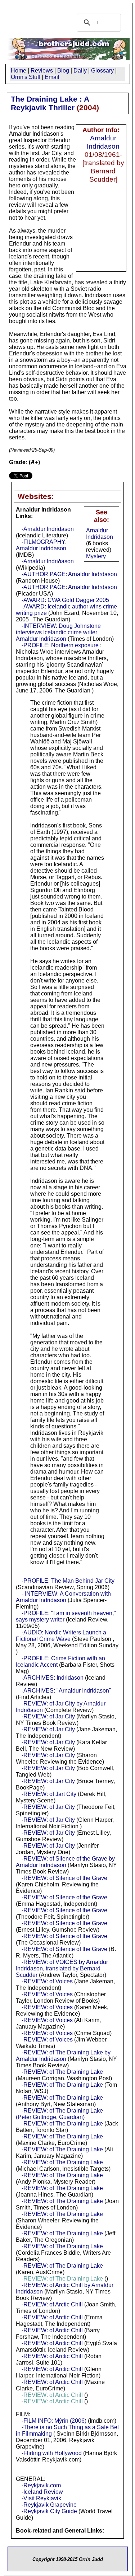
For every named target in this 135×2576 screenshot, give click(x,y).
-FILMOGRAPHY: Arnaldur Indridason (41, 545)
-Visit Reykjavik (41, 2498)
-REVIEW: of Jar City (48, 1716)
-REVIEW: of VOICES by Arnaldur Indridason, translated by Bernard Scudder (62, 1968)
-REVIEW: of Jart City (49, 1794)
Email (52, 77)
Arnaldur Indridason (103, 142)
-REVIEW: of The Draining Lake (62, 2072)
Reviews (42, 71)
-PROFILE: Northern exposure (61, 645)
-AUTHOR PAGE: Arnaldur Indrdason (69, 574)
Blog (63, 71)
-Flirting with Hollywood (52, 2453)
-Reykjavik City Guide (49, 2511)
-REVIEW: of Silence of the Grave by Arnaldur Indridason (65, 1862)
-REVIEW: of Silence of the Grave (64, 1878)
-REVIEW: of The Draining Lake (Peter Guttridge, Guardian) (59, 2114)
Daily (80, 71)
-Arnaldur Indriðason (48, 561)
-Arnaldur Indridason (48, 529)
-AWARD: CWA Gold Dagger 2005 (65, 600)
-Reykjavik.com (41, 2485)
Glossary (102, 71)
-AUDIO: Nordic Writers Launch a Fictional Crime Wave (61, 1636)
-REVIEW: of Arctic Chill (52, 2304)
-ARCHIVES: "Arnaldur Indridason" (66, 1691)
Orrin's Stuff (26, 77)
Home (19, 71)
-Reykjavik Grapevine (49, 2505)
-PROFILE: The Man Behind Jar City (68, 1581)
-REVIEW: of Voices (47, 1981)
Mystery (96, 556)
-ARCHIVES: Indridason (53, 1678)
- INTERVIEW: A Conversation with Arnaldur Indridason (63, 1597)
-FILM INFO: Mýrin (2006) (54, 2421)
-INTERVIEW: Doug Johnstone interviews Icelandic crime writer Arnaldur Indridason (58, 632)
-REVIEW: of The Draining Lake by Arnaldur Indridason (63, 2056)
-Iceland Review (42, 2492)
